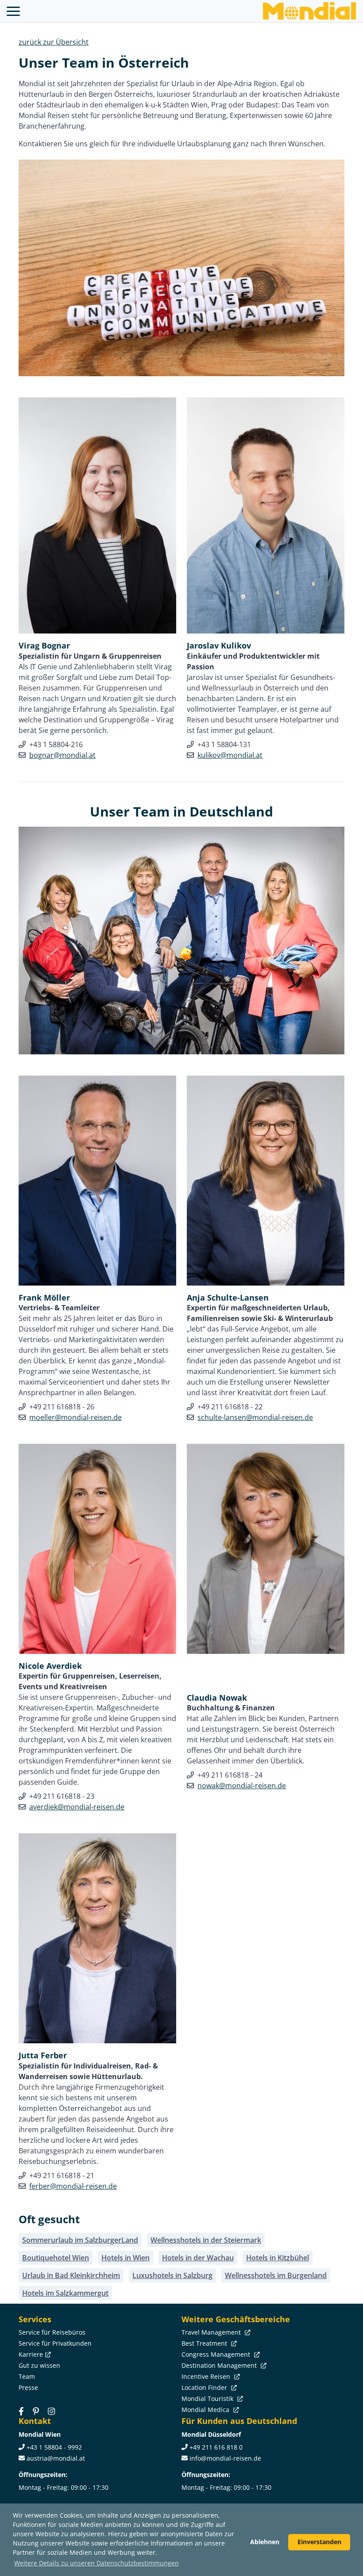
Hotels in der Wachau (198, 2258)
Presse (28, 2387)
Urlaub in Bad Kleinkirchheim (71, 2275)
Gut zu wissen (39, 2365)
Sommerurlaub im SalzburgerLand (80, 2240)
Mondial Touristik (208, 2399)
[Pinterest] (36, 2411)
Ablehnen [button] (265, 2542)
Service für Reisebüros (52, 2332)
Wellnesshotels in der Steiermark (206, 2240)
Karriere (31, 2354)
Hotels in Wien (126, 2258)
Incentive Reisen (207, 2376)
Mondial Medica (206, 2410)
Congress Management (217, 2354)
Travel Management (212, 2332)
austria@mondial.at (56, 2458)
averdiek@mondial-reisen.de (77, 1807)
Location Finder (205, 2387)
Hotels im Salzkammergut (65, 2293)
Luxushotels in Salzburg (172, 2275)
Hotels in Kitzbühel (278, 2258)
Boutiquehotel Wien (56, 2258)
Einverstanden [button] (319, 2542)
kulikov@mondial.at (230, 755)
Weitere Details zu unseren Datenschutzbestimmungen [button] (97, 2563)
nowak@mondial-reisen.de (242, 1786)
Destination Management (220, 2365)
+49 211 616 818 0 (216, 2447)
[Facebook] (21, 2411)
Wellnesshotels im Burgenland (276, 2275)
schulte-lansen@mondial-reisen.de (255, 1417)
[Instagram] (51, 2411)
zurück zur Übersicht (54, 42)
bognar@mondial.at (62, 755)
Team (27, 2376)
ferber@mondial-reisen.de (73, 2186)
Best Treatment (205, 2343)
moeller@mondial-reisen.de (75, 1417)
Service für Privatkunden (55, 2343)
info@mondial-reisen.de (225, 2458)
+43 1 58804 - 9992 (54, 2447)
